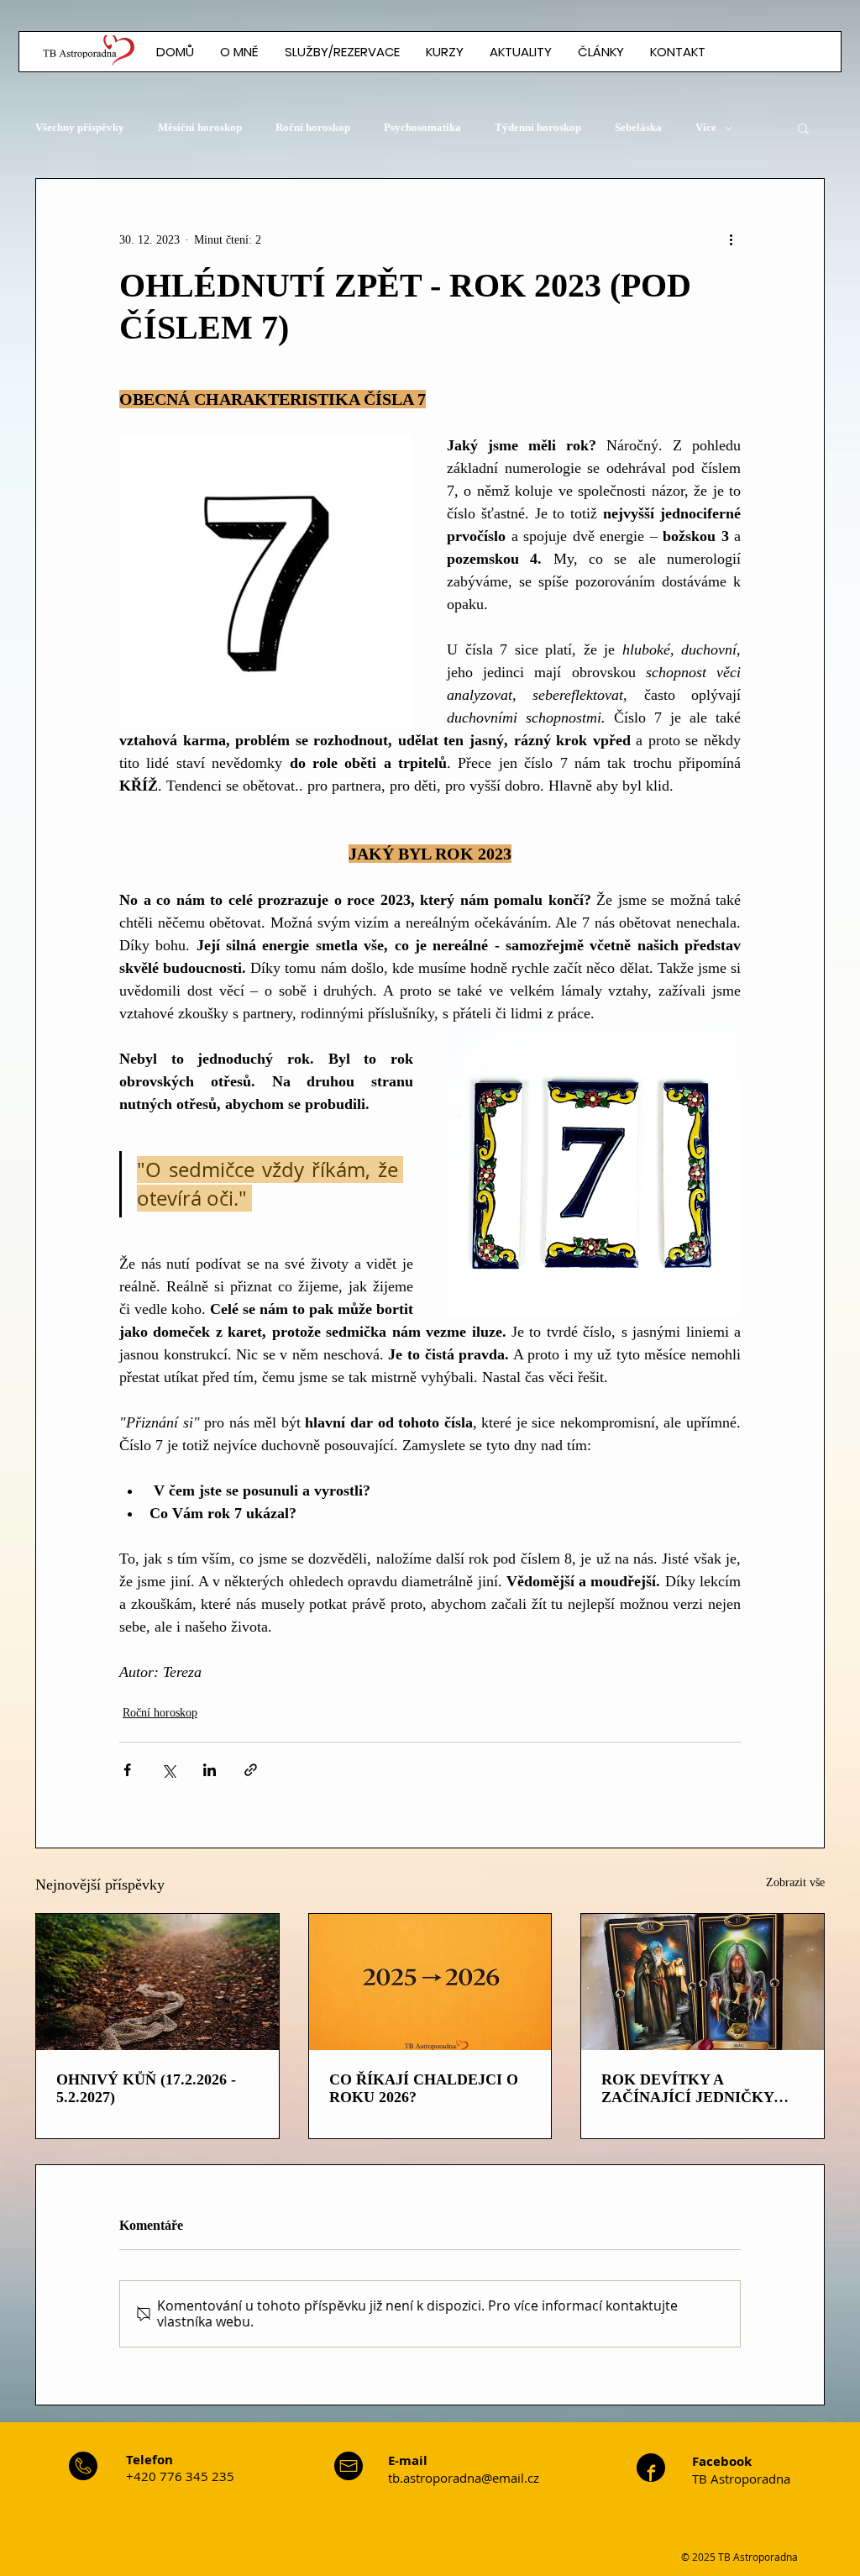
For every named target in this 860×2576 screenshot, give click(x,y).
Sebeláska (638, 127)
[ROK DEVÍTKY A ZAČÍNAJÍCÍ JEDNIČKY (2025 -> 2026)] (703, 1982)
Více (706, 127)
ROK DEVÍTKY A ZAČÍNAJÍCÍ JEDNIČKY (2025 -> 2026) (687, 2089)
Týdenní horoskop (538, 127)
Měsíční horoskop (200, 127)
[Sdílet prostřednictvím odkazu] (251, 1770)
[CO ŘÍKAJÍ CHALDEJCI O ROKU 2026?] (430, 1982)
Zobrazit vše (795, 1882)
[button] (600, 52)
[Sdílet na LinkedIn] (210, 1770)
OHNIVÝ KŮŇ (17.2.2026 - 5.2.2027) (146, 2088)
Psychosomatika (422, 127)
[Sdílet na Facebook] (127, 1770)
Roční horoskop (313, 127)
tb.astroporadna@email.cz (464, 2478)
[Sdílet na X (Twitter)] (168, 1770)
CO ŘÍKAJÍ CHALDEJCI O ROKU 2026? (424, 2088)
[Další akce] (731, 239)
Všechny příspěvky (80, 127)
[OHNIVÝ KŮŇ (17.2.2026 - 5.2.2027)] (157, 1982)
